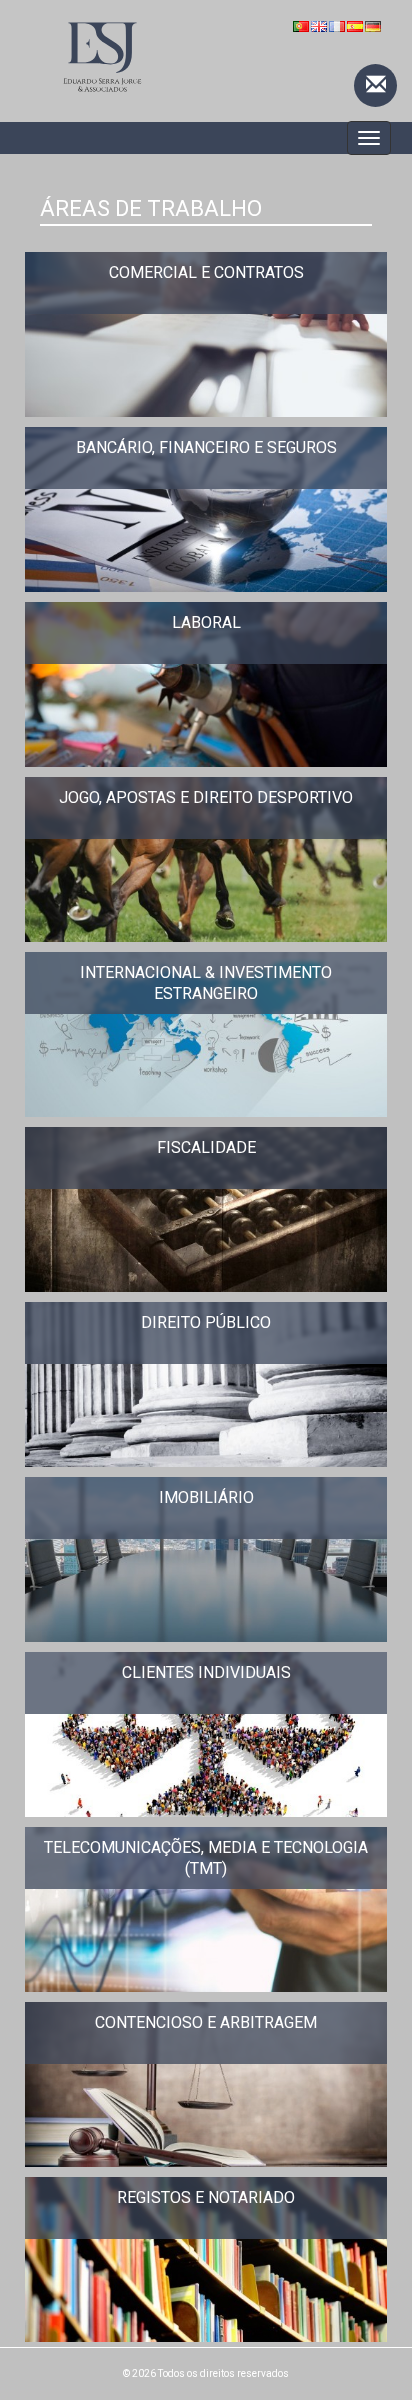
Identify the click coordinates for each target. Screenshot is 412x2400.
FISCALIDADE (206, 1147)
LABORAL (206, 622)
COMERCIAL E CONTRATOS (206, 272)
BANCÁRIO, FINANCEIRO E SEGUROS (206, 447)
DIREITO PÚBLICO (206, 1322)
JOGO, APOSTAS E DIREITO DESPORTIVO (206, 797)
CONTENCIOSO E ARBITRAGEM (206, 2022)
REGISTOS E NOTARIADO (206, 2197)
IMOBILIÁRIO (206, 1497)
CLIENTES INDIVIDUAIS (206, 1672)
